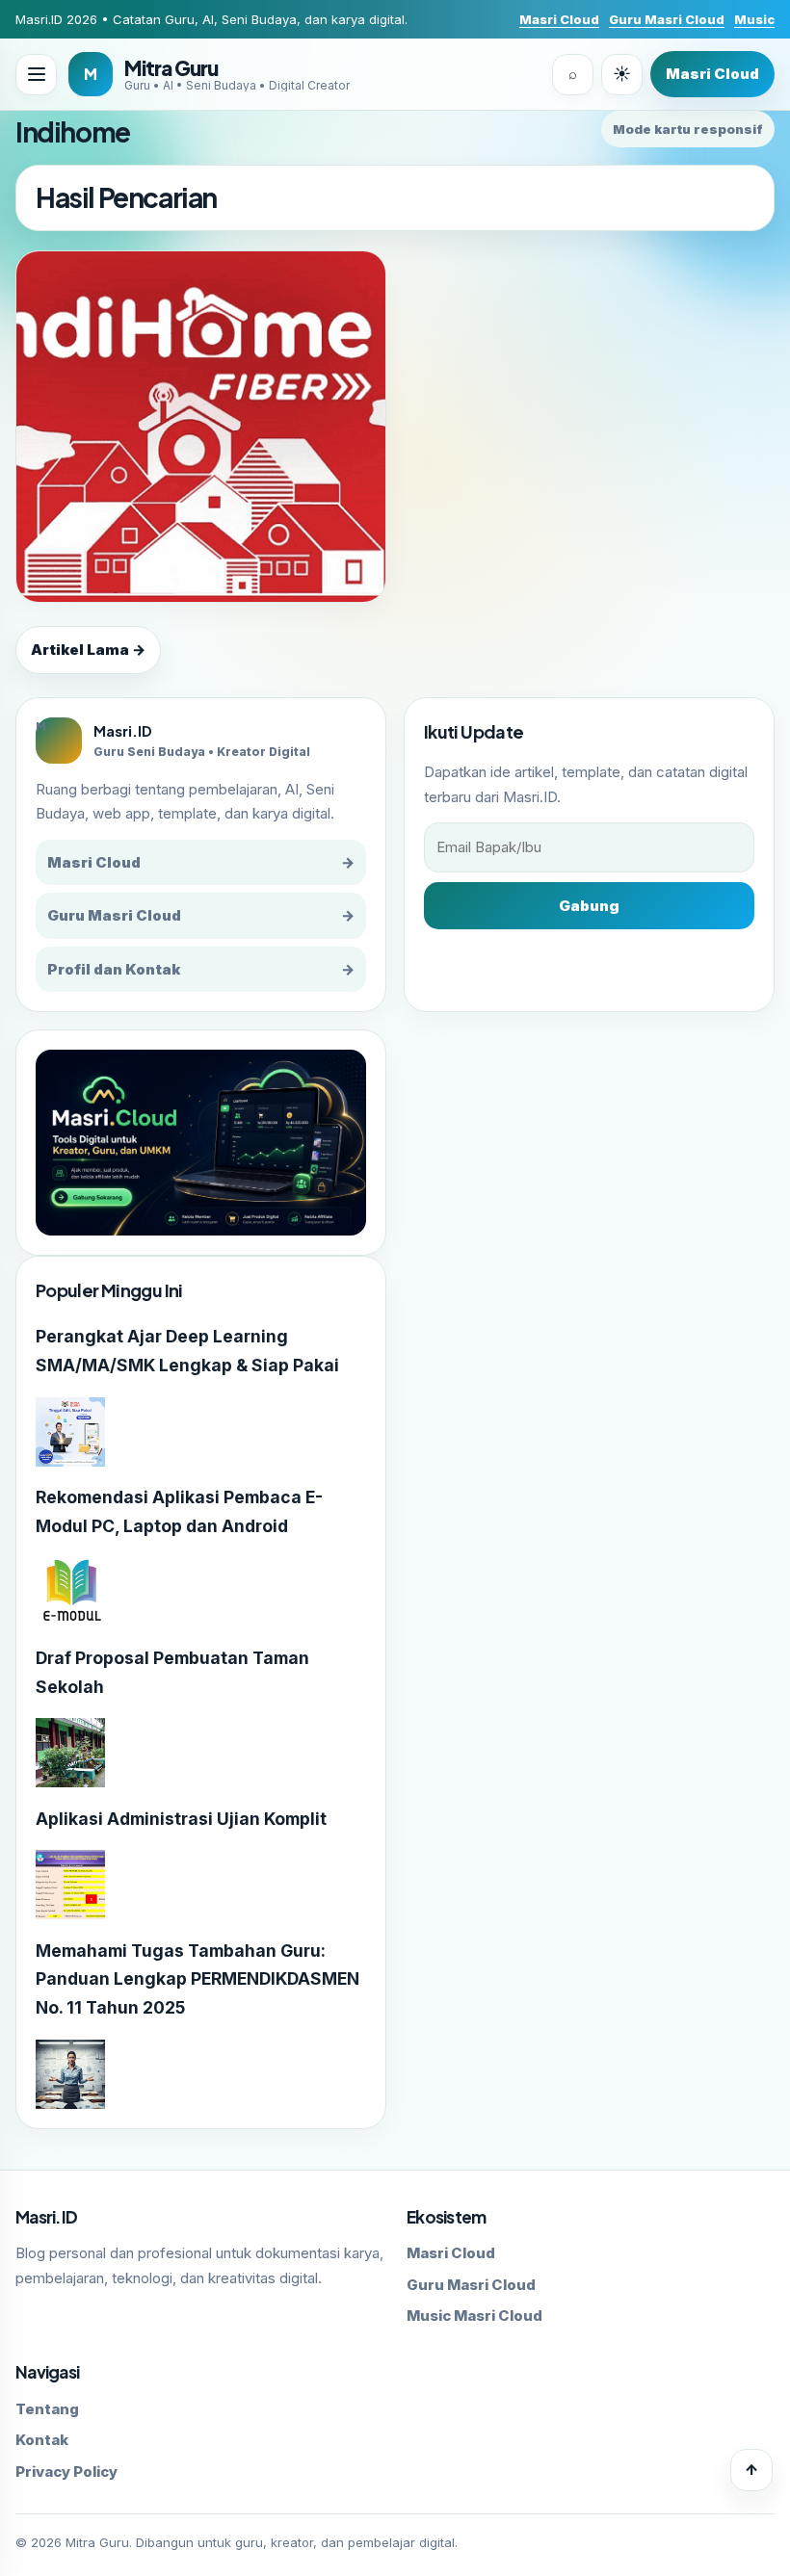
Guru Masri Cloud (667, 19)
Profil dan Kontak (201, 969)
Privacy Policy (66, 2472)
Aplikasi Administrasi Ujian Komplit (181, 1819)
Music (754, 19)
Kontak (42, 2440)
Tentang (47, 2409)
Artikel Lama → (88, 650)
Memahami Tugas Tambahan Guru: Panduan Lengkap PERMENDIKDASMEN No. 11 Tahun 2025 (197, 1979)
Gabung (589, 906)
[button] (36, 75)
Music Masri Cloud (474, 2316)
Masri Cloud (559, 19)
